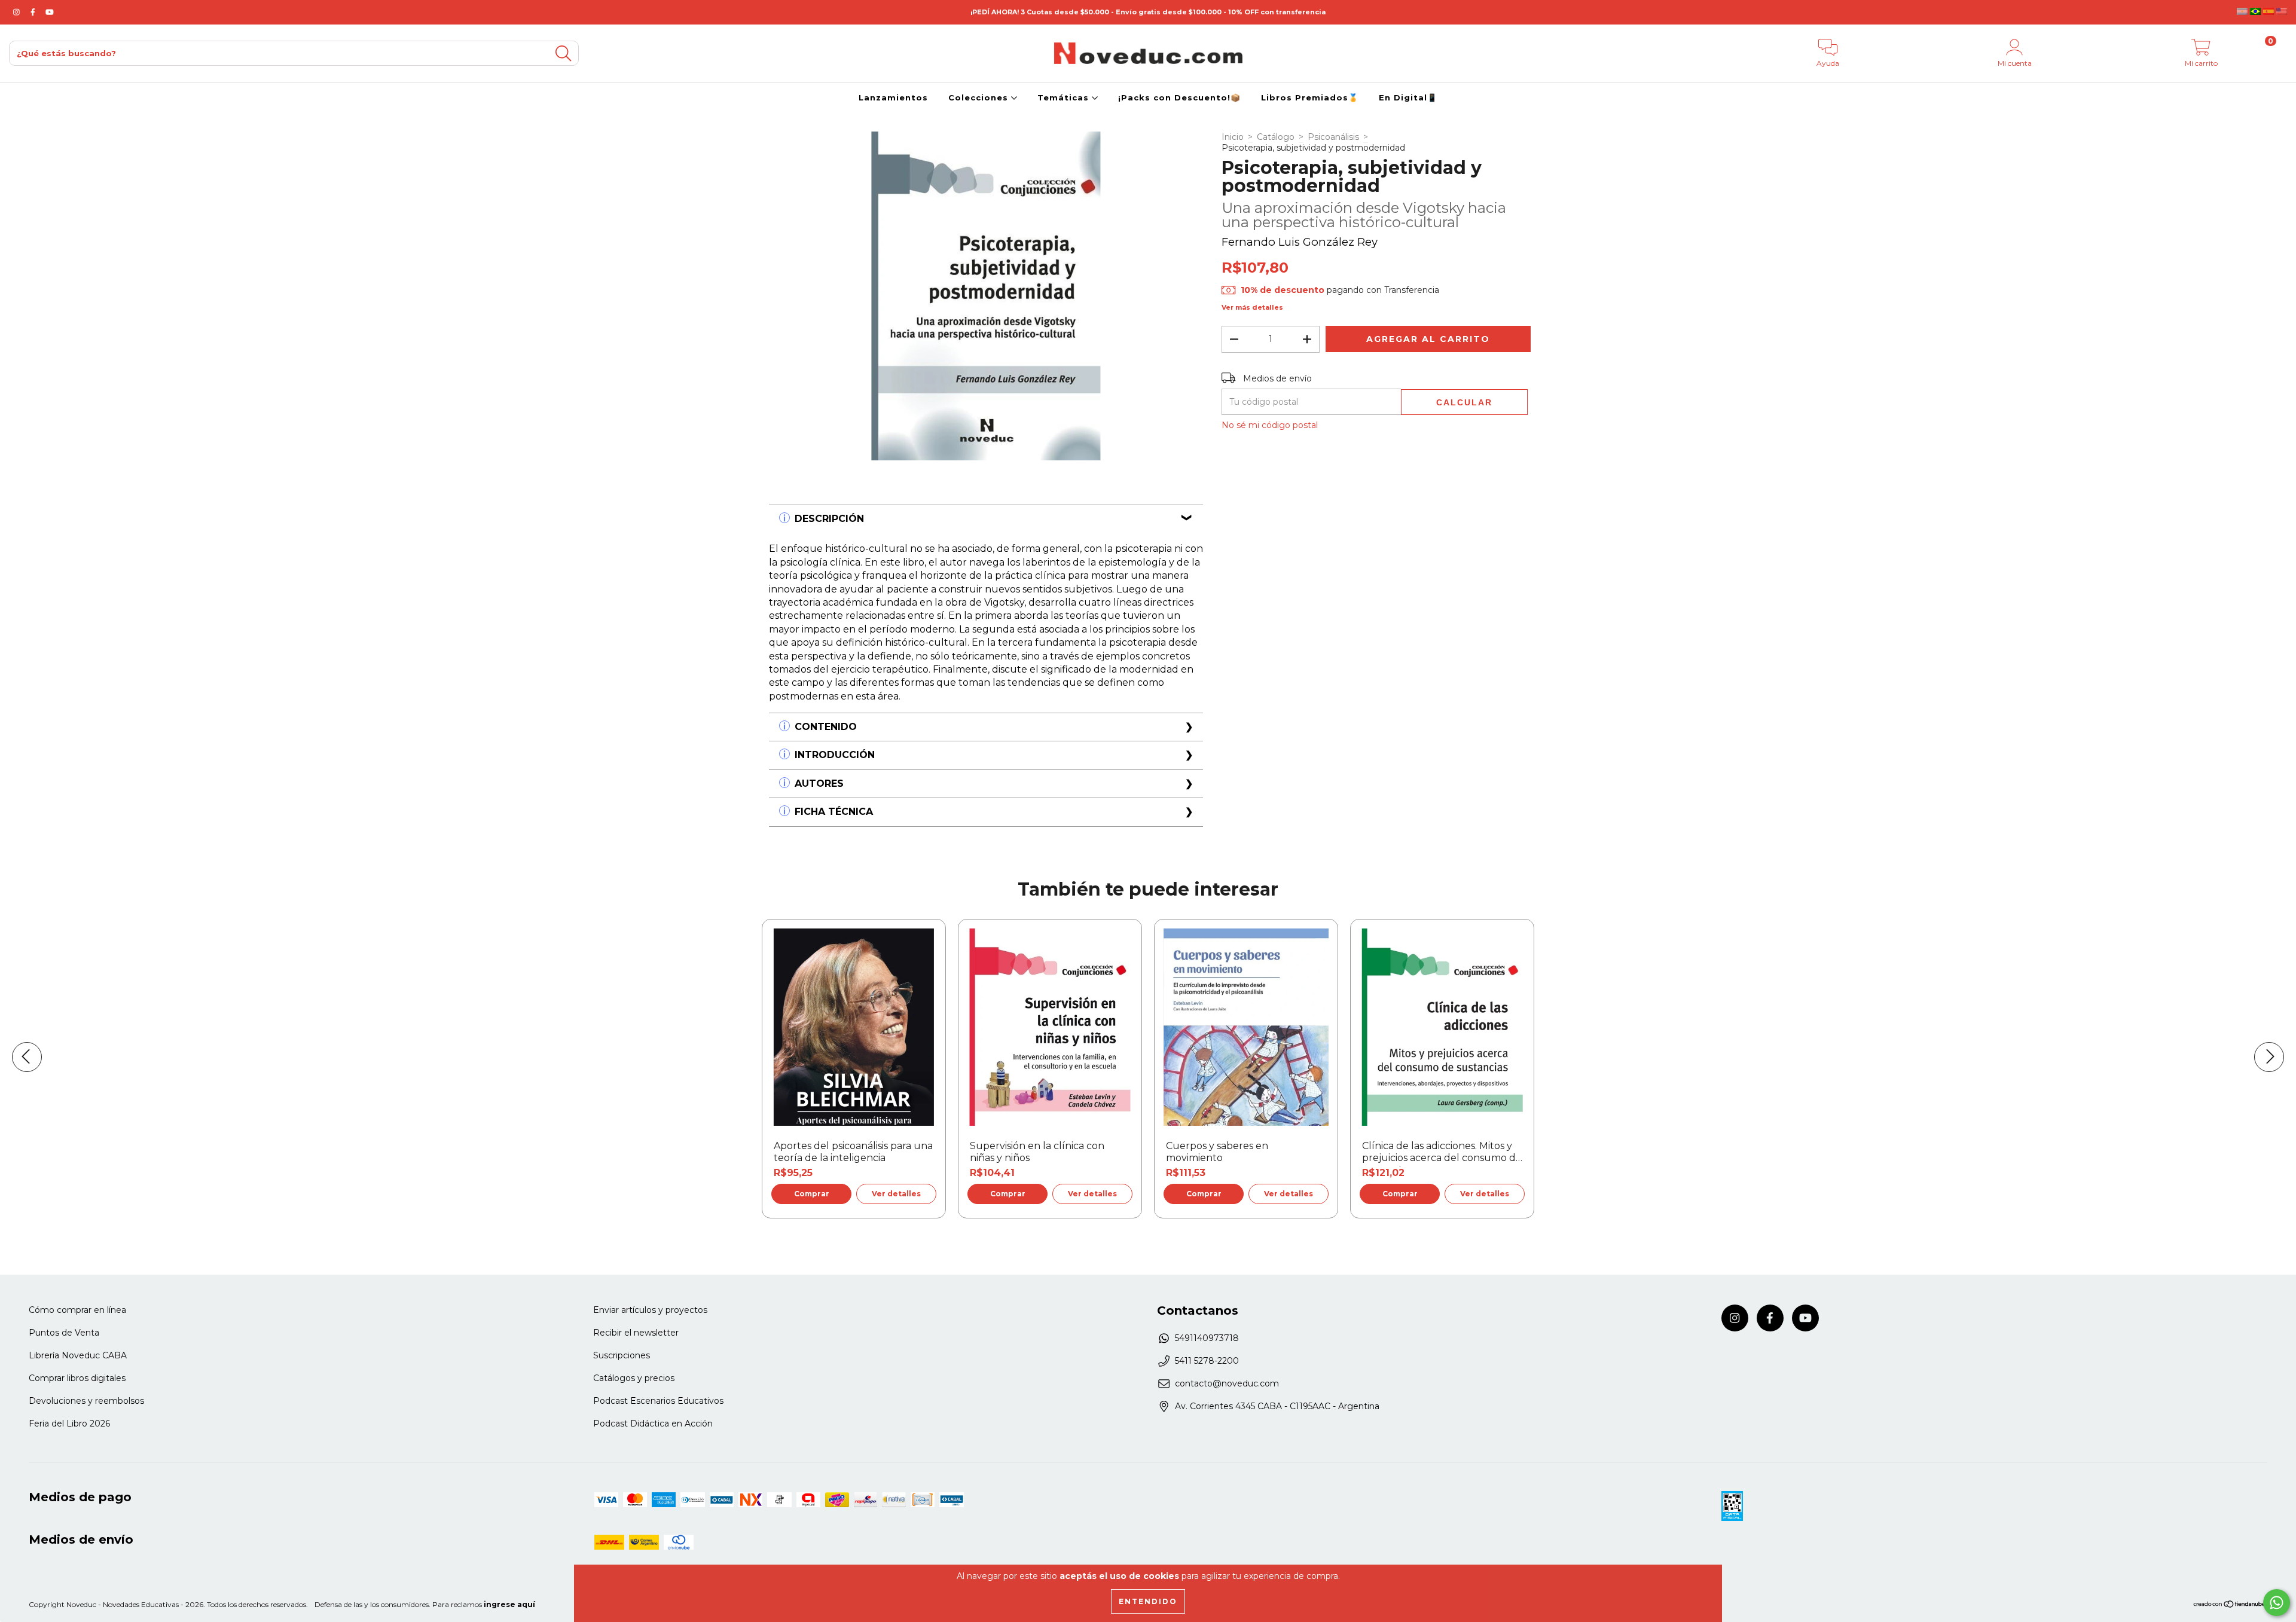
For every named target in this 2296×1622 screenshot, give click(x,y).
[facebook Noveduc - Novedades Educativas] (34, 12)
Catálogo (1276, 137)
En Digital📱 (1408, 97)
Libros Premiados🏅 (1310, 97)
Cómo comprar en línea (77, 1310)
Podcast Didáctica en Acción (653, 1424)
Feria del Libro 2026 (69, 1424)
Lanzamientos (893, 97)
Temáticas (1065, 97)
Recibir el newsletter (636, 1333)
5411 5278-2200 (1207, 1361)
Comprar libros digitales (77, 1378)
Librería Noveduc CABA (78, 1355)
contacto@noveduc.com (1227, 1383)
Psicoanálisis (1333, 137)
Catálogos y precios (634, 1378)
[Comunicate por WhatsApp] (2277, 1603)
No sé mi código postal (1270, 425)
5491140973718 (1207, 1338)
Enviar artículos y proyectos (650, 1310)
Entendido (1148, 1601)
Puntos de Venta (64, 1333)
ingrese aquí (509, 1604)
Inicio (1233, 137)
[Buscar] (563, 54)
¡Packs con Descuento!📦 (1179, 97)
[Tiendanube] (2230, 1606)
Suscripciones (622, 1355)
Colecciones (980, 97)
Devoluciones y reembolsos (86, 1401)
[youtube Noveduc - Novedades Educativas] (50, 12)
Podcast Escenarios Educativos (658, 1401)
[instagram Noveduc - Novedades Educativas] (18, 12)
